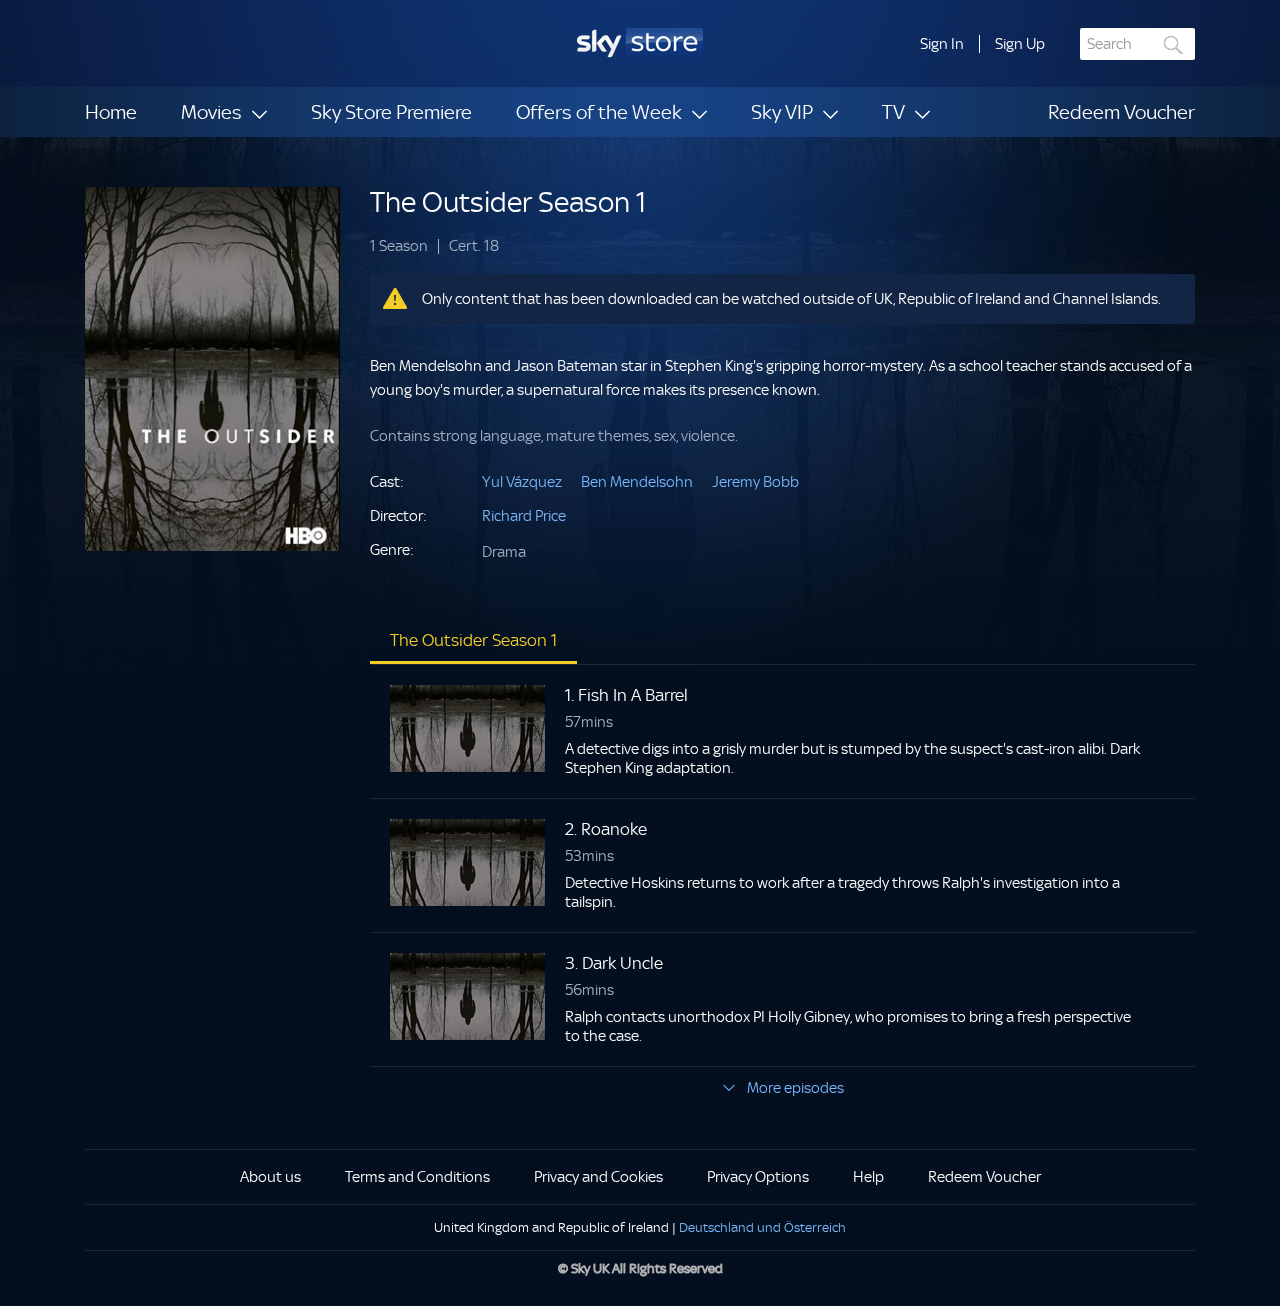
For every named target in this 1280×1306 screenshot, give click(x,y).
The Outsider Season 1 (508, 202)
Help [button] (868, 1177)
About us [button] (270, 1177)
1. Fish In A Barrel (626, 695)
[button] (942, 44)
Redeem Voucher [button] (984, 1177)
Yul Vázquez (522, 482)
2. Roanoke (606, 829)
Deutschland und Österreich (762, 1227)
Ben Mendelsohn (637, 482)
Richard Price (524, 516)
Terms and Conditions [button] (417, 1177)
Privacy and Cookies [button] (598, 1177)
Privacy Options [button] (758, 1177)
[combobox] (1137, 44)
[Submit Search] (1174, 44)
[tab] (473, 640)
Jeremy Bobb (755, 482)
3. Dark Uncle (614, 963)
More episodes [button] (795, 1088)
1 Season (399, 246)
